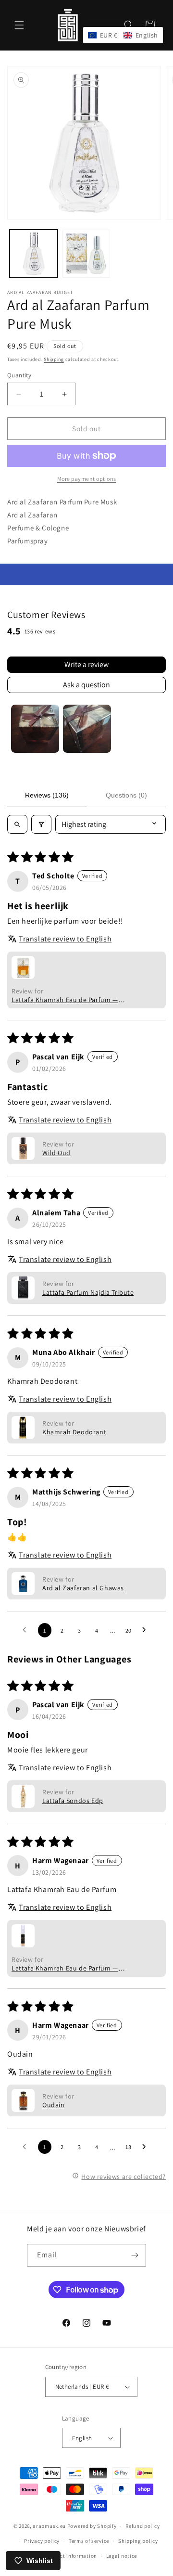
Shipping (54, 359)
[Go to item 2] (87, 729)
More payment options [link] (87, 479)
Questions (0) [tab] (126, 795)
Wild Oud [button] (56, 1153)
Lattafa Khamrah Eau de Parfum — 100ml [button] (65, 1000)
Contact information (71, 2556)
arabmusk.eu (49, 2526)
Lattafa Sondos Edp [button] (73, 1801)
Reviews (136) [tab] (47, 795)
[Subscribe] (135, 2255)
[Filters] (41, 824)
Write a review (86, 664)
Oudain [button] (54, 2105)
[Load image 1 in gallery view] (34, 254)
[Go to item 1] (35, 729)
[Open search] (17, 824)
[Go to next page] (147, 1630)
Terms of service (89, 2541)
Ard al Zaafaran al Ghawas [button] (83, 1588)
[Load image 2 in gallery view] (86, 254)
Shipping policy (138, 2541)
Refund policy (142, 2526)
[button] (19, 25)
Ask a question (86, 685)
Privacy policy (42, 2541)
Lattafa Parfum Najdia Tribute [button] (88, 1292)
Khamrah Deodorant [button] (74, 1432)
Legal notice (122, 2556)
